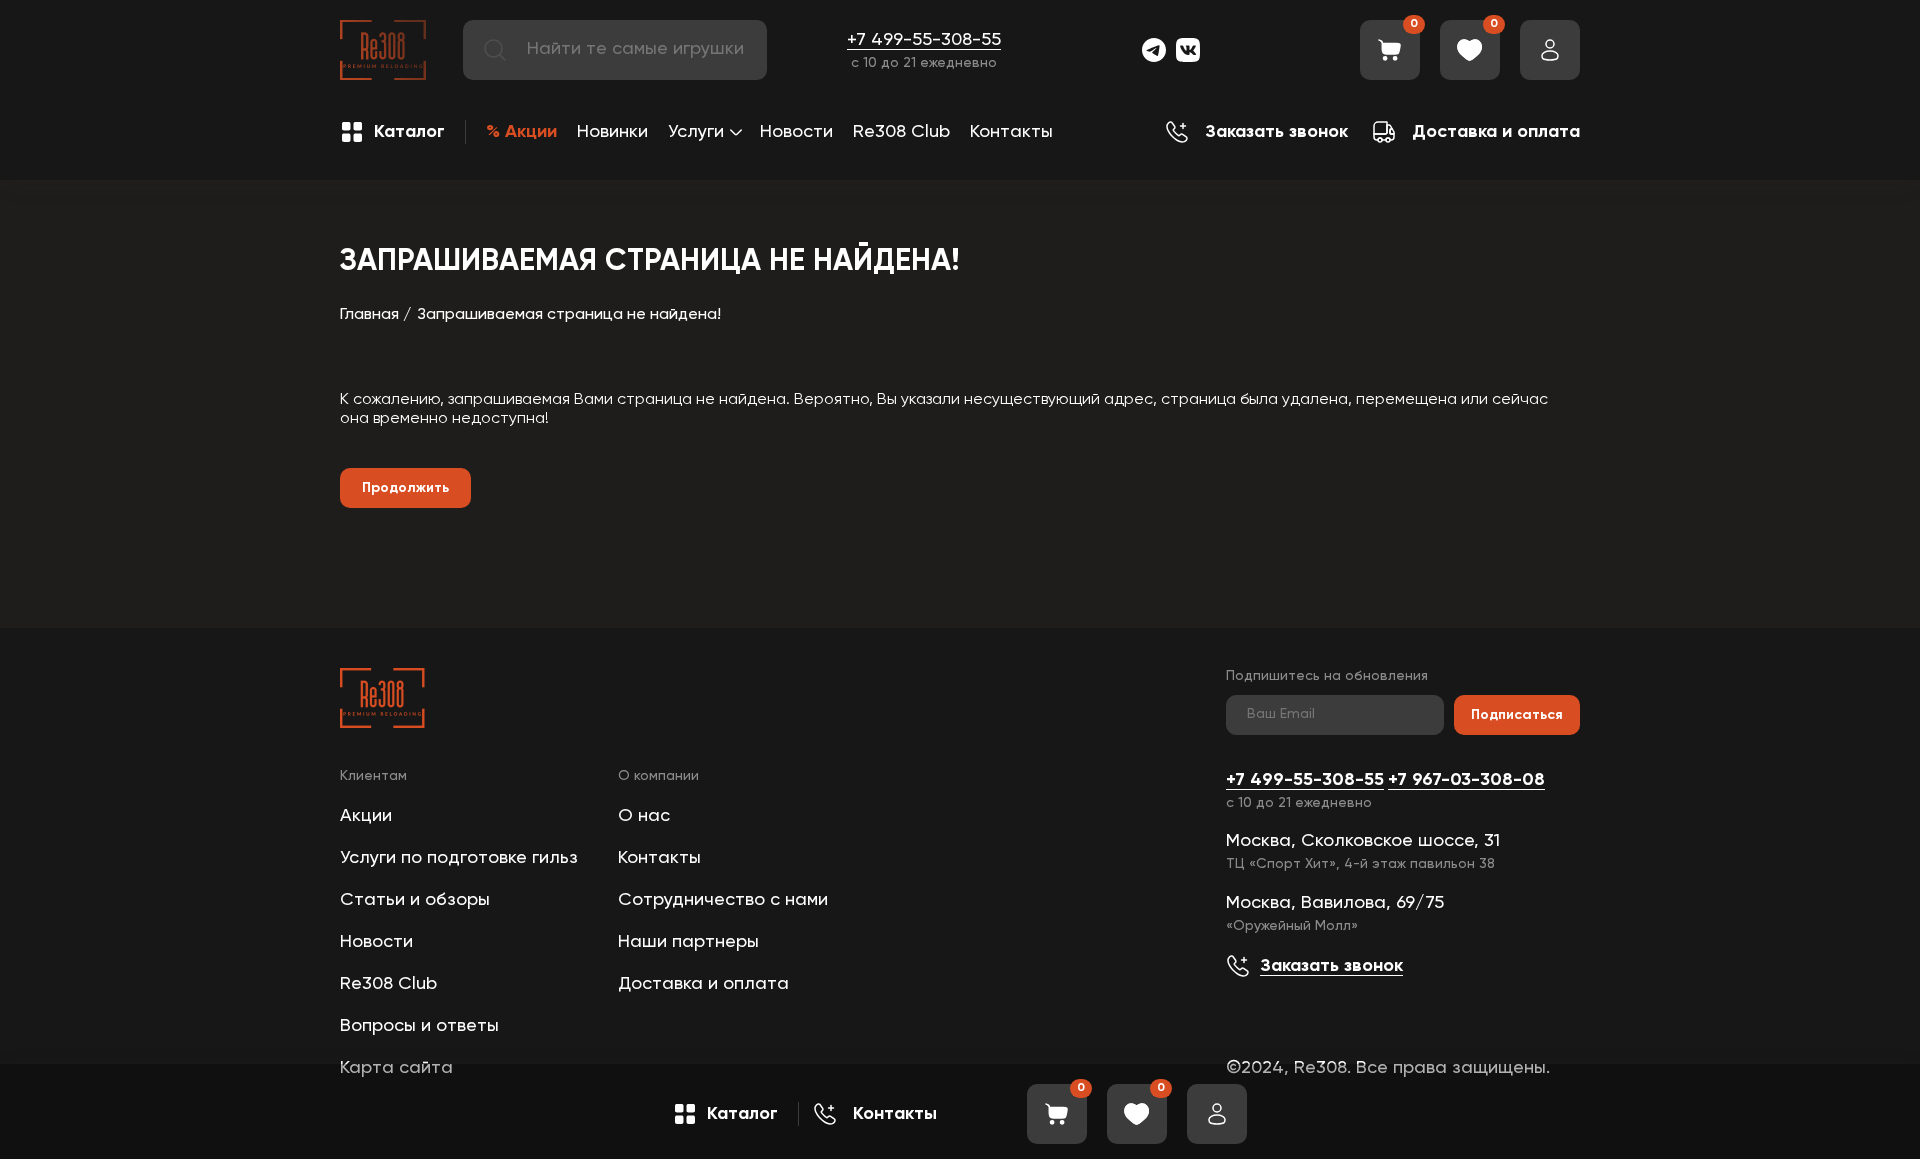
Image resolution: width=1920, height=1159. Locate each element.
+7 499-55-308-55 (924, 40)
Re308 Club (901, 132)
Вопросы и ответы (419, 1026)
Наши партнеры (688, 942)
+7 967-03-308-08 (1466, 780)
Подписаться (1517, 715)
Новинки (612, 132)
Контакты (1011, 132)
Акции (366, 816)
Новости (796, 132)
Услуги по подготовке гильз (459, 858)
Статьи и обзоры (415, 900)
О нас (644, 816)
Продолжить (405, 488)
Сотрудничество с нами (723, 900)
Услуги (696, 132)
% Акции (521, 132)
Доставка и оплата (703, 984)
